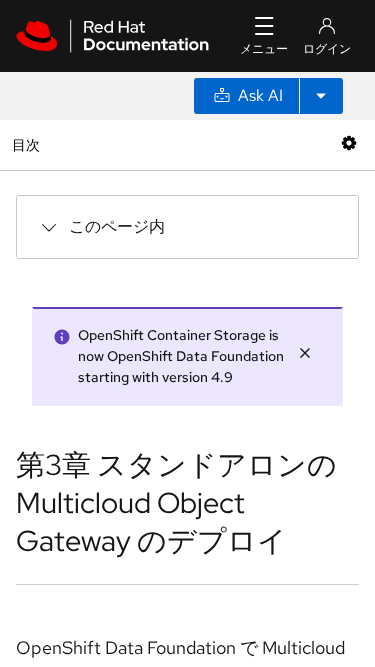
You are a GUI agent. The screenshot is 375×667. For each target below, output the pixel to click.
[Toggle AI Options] (321, 96)
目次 (28, 144)
